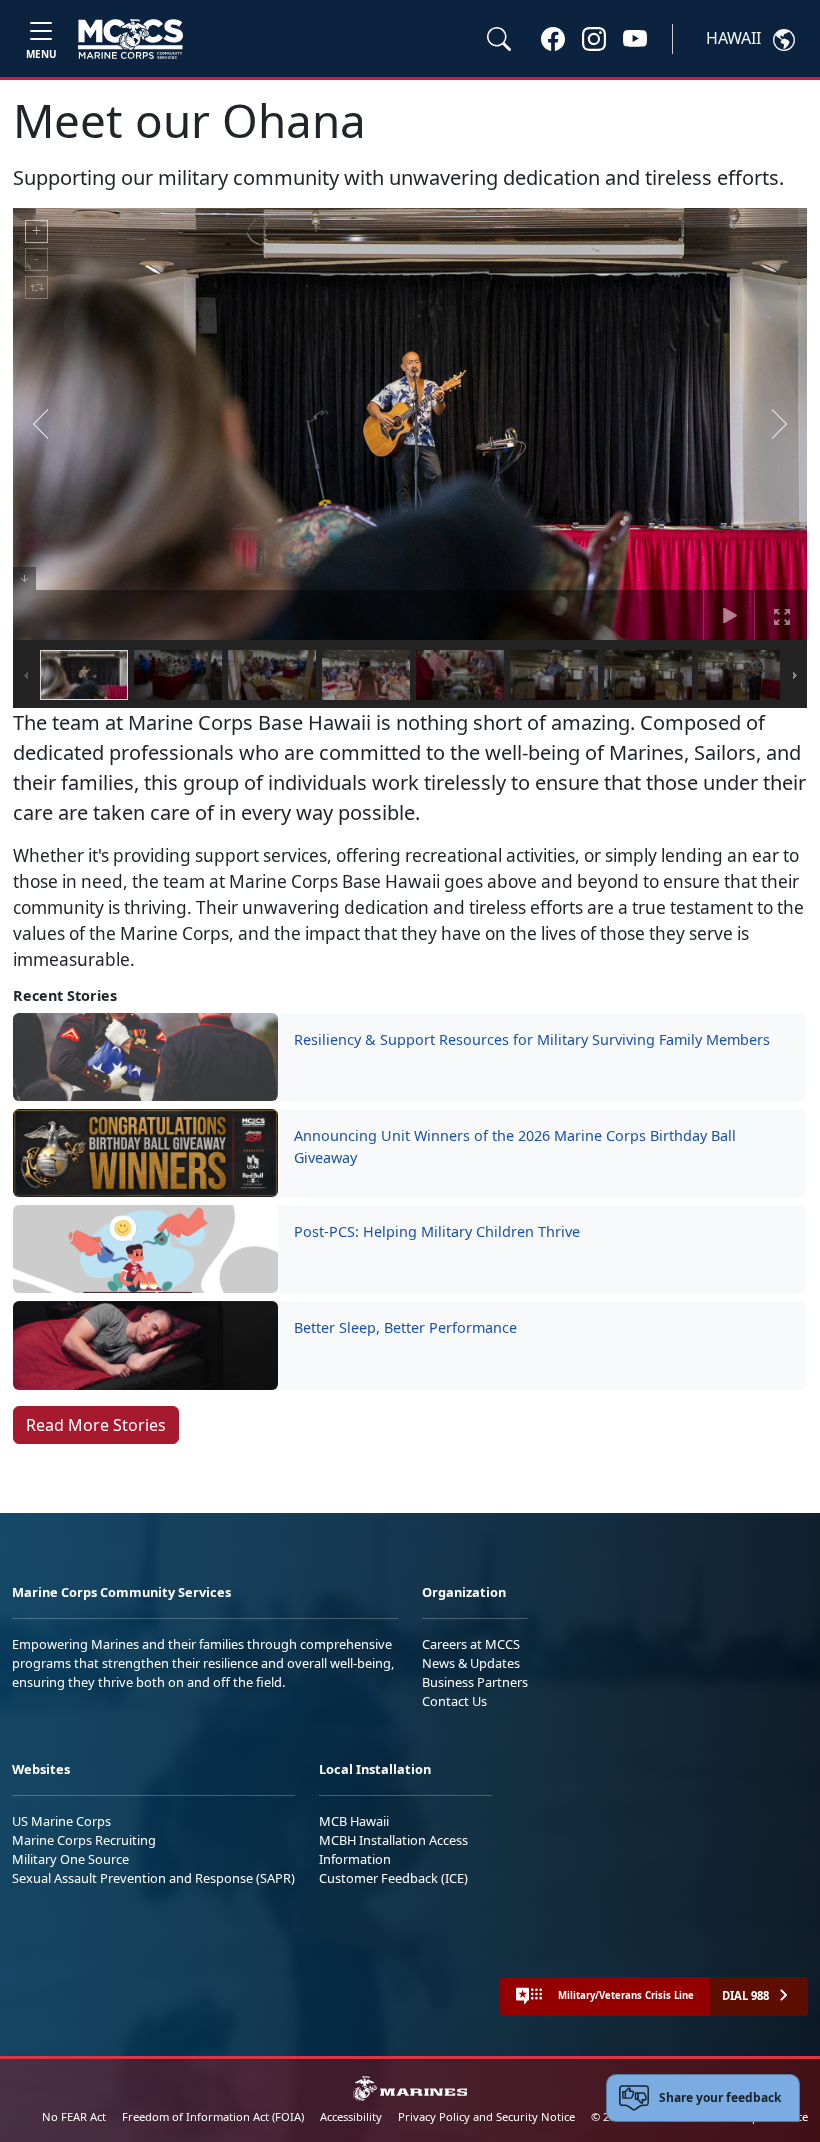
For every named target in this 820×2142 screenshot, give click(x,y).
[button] (553, 38)
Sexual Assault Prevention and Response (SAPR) (153, 1878)
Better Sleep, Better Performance (407, 1327)
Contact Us (454, 1701)
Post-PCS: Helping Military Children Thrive (437, 1231)
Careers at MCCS (471, 1644)
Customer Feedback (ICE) (393, 1878)
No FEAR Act (74, 2116)
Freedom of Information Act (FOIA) (213, 2116)
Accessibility (351, 2116)
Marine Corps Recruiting (84, 1840)
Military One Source (70, 1859)
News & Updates (471, 1663)
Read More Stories (96, 1425)
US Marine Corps (61, 1821)
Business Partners (475, 1682)
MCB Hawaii (354, 1821)
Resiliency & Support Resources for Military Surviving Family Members (532, 1039)
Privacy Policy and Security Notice (486, 2116)
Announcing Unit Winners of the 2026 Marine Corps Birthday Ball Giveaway (515, 1146)
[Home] (130, 39)
